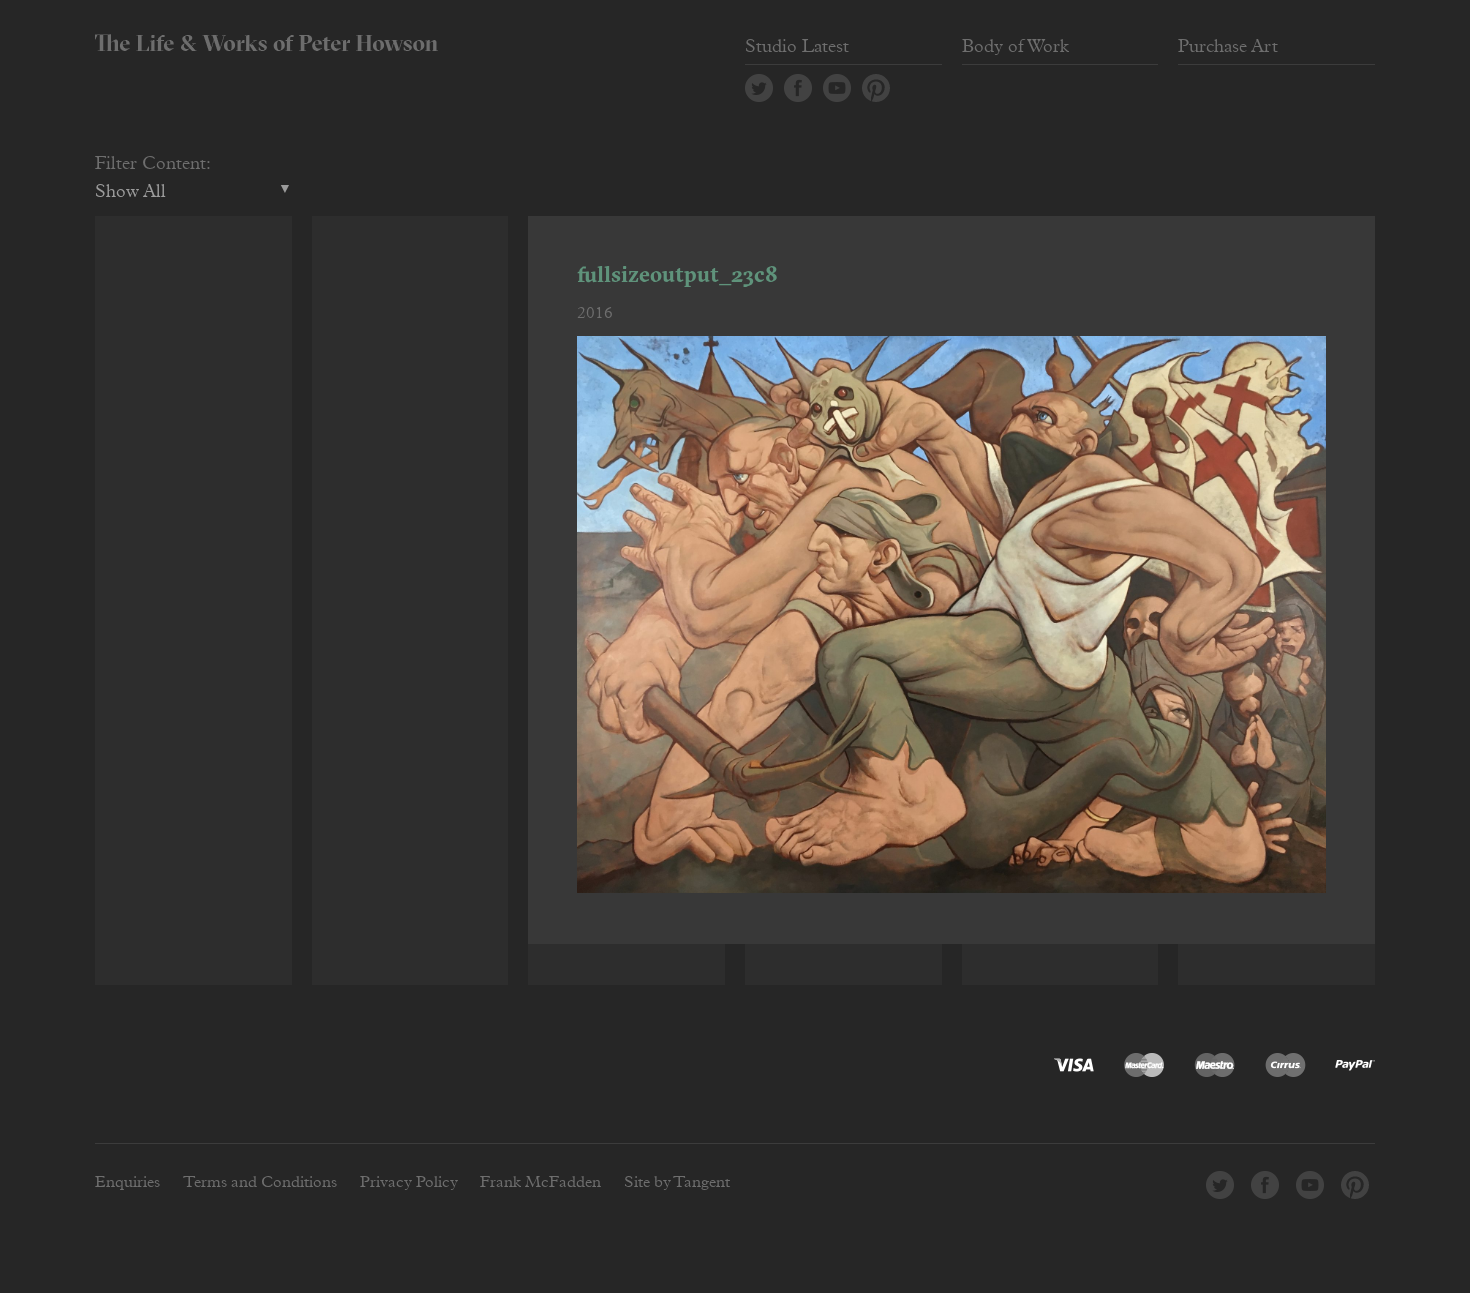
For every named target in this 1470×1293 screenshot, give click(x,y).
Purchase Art (1228, 47)
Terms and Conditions (260, 1182)
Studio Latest (797, 47)
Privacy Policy (409, 1182)
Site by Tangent (677, 1182)
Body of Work (1015, 47)
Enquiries (127, 1182)
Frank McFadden (540, 1182)
